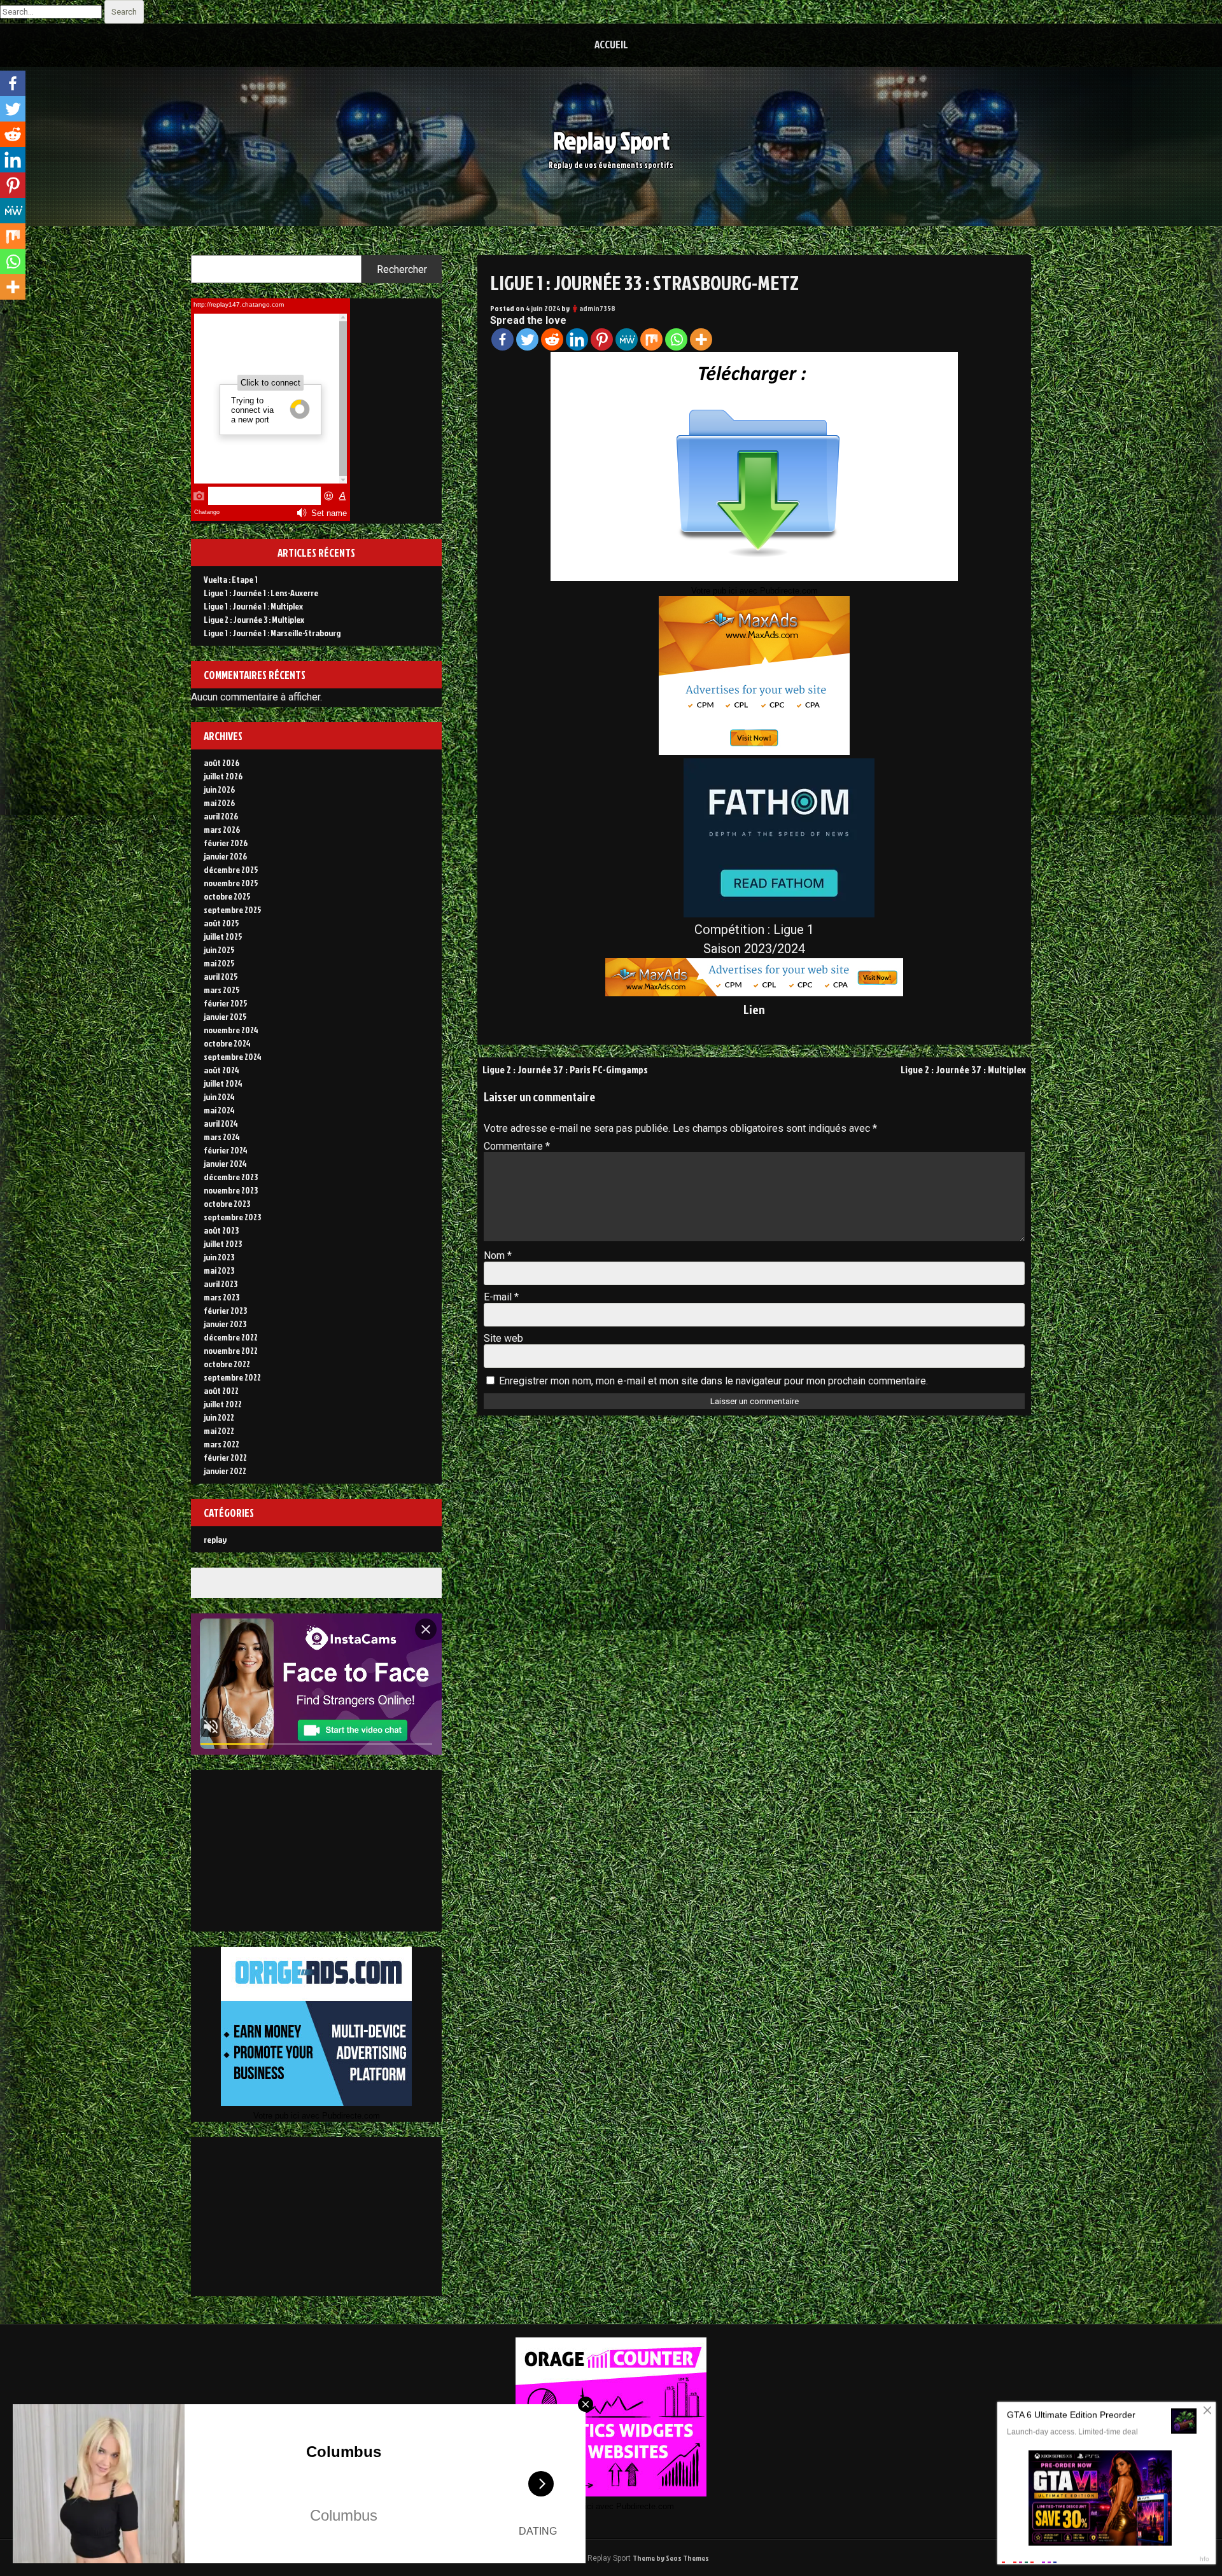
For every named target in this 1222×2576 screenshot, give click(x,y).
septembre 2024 (233, 1056)
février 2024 (226, 1150)
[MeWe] (627, 339)
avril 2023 (221, 1284)
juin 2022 (219, 1417)
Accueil (611, 44)
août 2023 (221, 1230)
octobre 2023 (227, 1203)
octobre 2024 (227, 1043)
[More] (701, 339)
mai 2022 (219, 1431)
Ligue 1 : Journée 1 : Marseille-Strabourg (272, 633)
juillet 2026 (223, 776)
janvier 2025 (225, 1016)
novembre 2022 (231, 1350)
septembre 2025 (233, 909)
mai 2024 (219, 1110)
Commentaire (517, 1146)
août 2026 (221, 762)
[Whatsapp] (676, 339)
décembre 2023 (231, 1177)
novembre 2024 (231, 1030)
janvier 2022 (225, 1471)
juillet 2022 (223, 1404)
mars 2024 (222, 1137)
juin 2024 (219, 1097)
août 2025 (221, 923)
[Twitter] (527, 339)
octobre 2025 (227, 896)
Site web (503, 1338)
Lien (754, 1009)
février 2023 (225, 1310)
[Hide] (5, 312)
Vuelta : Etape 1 (231, 579)
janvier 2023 (225, 1324)
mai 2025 (219, 963)
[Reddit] (552, 339)
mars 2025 (222, 990)
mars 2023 (221, 1297)
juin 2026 (219, 789)
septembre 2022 (232, 1377)
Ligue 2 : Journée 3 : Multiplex (254, 619)
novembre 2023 (231, 1190)
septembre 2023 (232, 1217)
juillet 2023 (223, 1243)
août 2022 (221, 1390)
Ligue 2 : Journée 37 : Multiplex (963, 1069)
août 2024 (221, 1070)
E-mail (501, 1297)
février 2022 (225, 1457)
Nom (498, 1256)
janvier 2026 (225, 856)
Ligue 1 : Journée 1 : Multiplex (253, 606)
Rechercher (402, 269)
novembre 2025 (231, 883)
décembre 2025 (231, 869)
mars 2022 (221, 1444)
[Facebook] (502, 339)
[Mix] (651, 339)
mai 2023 (219, 1270)
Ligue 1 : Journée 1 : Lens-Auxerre (261, 593)
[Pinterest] (602, 339)
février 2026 (226, 843)
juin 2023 (219, 1257)
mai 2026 (219, 803)
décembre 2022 (231, 1337)
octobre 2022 (227, 1364)
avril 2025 (221, 976)
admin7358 (597, 308)
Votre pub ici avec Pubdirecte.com (755, 591)
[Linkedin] (577, 339)
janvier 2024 (225, 1163)
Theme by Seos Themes (671, 2558)
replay (215, 1539)
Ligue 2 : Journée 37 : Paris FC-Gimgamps (565, 1069)
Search (124, 12)
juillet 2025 (223, 936)
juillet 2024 (223, 1083)
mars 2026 (222, 829)
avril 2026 (221, 816)
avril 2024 (221, 1123)
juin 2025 (219, 950)
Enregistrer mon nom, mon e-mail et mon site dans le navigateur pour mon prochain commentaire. (713, 1381)
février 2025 (226, 1003)
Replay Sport (611, 140)
